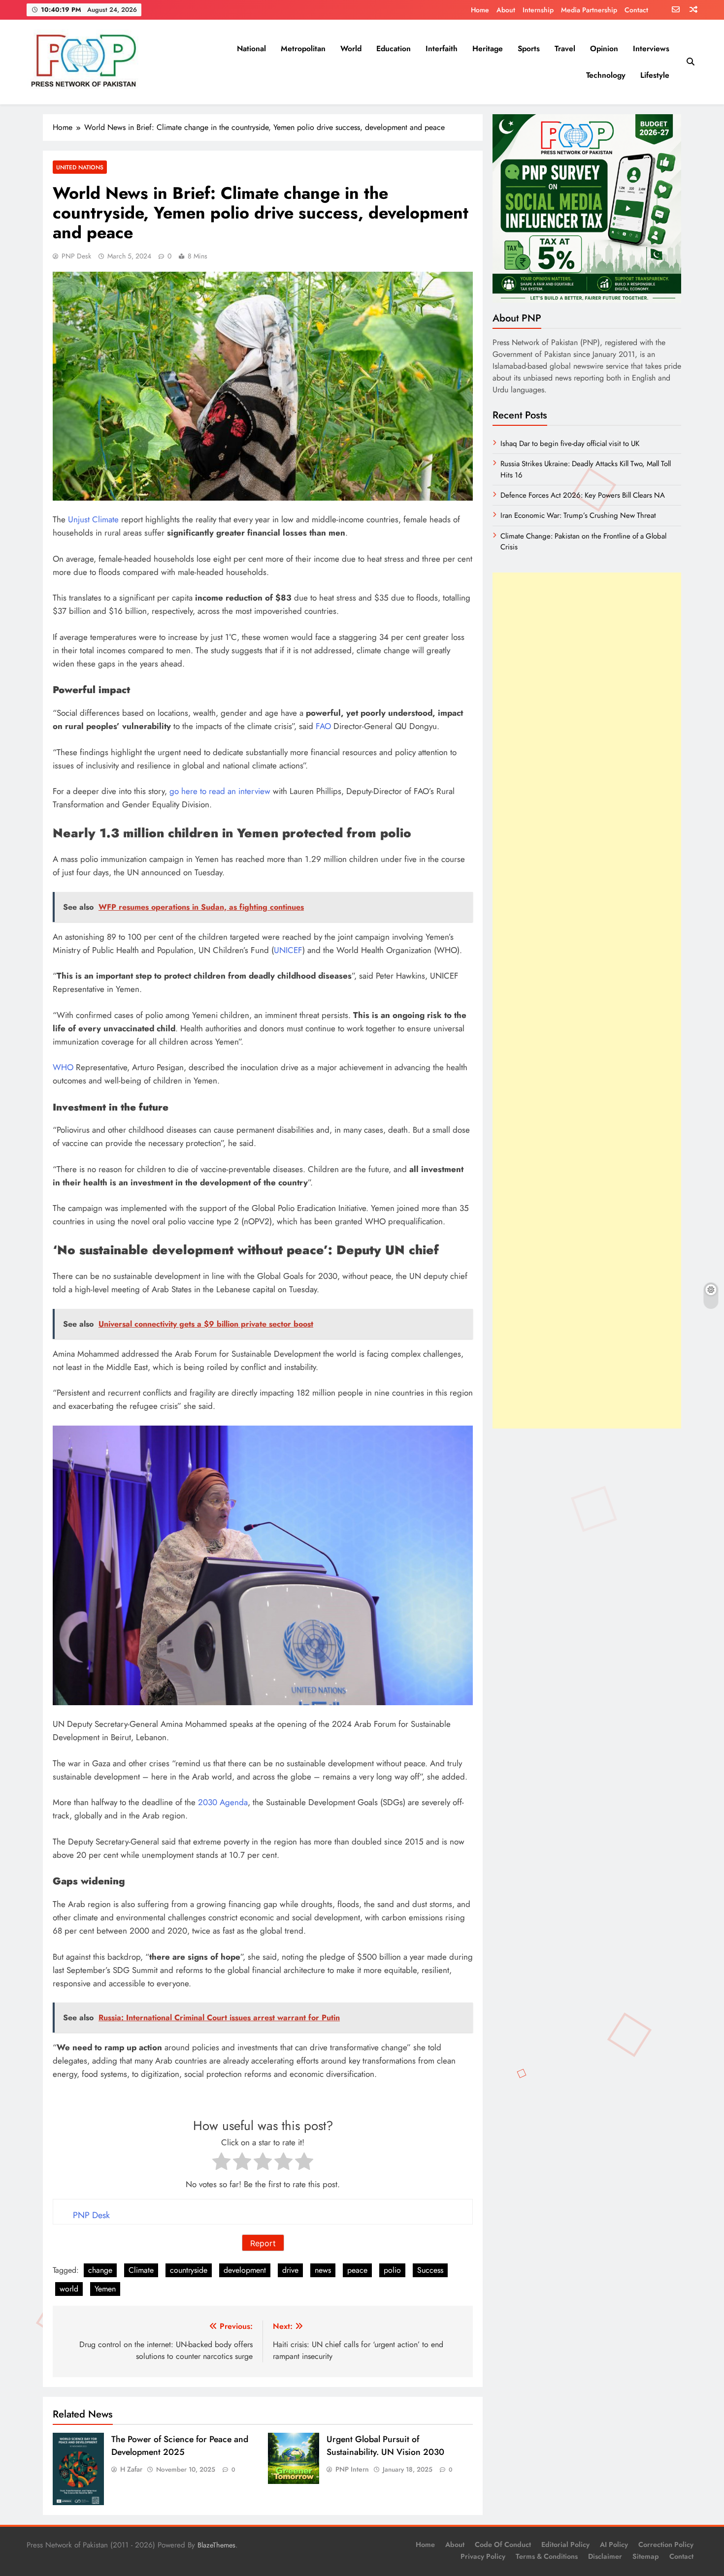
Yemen (105, 2289)
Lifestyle (655, 75)
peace (357, 2270)
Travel (565, 48)
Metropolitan (303, 48)
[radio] (221, 2163)
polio (392, 2270)
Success (430, 2270)
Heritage (488, 48)
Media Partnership (589, 10)
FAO (323, 726)
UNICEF (288, 950)
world (69, 2289)
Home (480, 10)
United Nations (80, 167)
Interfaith (442, 48)
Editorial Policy (565, 2544)
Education (394, 48)
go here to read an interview (220, 791)
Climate (141, 2270)
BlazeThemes (216, 2545)
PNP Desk (76, 256)
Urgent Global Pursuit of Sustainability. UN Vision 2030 (385, 2446)
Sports (529, 48)
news (323, 2270)
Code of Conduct (503, 2544)
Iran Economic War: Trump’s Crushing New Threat (578, 515)
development (245, 2270)
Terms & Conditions (547, 2556)
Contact (636, 10)
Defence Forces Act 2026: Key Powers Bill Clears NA (583, 495)
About (506, 10)
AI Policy (614, 2544)
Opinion (604, 48)
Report (263, 2243)
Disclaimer (605, 2556)
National (251, 48)
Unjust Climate (93, 519)
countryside (189, 2270)
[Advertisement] (587, 1001)
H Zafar (131, 2469)
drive (290, 2270)
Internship (538, 10)
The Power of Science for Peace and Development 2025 (180, 2446)
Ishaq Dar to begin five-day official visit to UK (570, 444)
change (100, 2270)
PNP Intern (352, 2469)
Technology (606, 75)
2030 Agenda (223, 1802)
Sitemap (646, 2556)
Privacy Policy (483, 2556)
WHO (63, 1067)
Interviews (651, 48)
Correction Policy (666, 2544)
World (351, 48)
